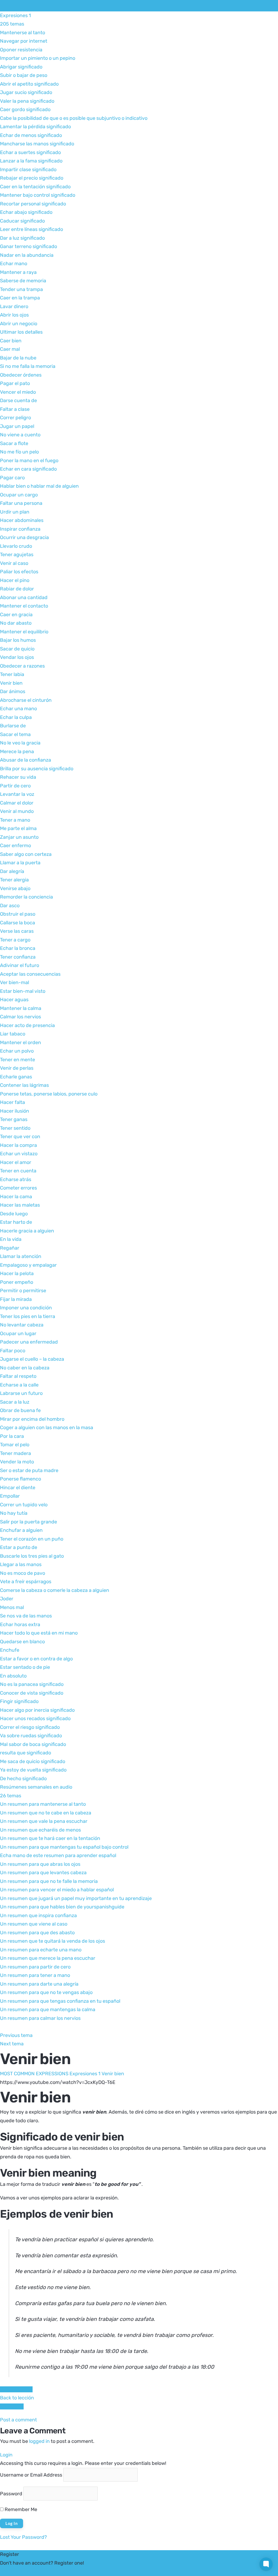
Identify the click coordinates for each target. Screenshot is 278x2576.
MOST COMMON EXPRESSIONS (62, 5)
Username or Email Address (31, 2475)
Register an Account (23, 2571)
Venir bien (113, 2074)
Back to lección (17, 2398)
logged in (39, 2441)
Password (11, 2493)
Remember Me (20, 2509)
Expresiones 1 (85, 2074)
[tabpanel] (139, 2228)
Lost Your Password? (23, 2537)
